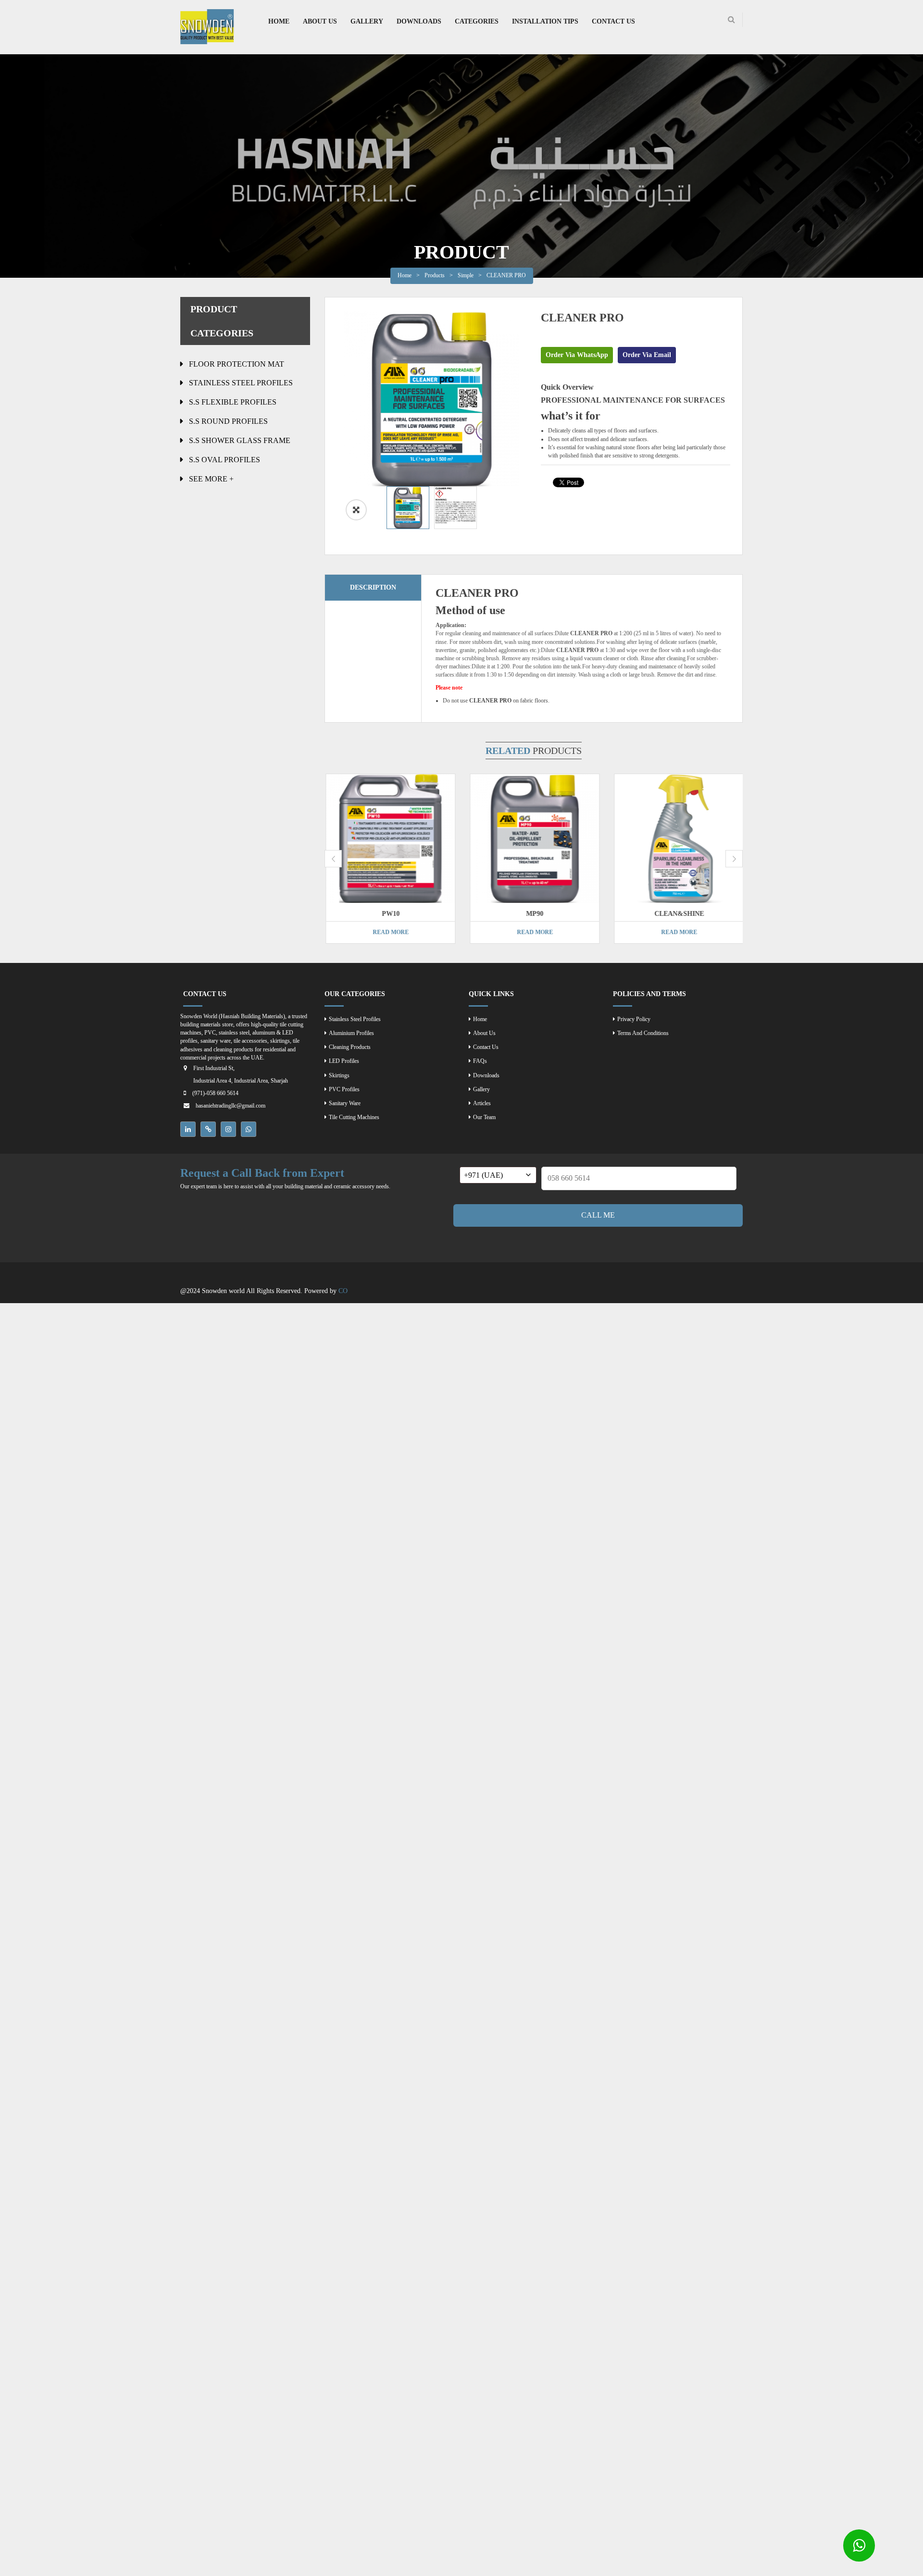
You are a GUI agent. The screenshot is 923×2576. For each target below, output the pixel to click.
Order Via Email (647, 355)
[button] (356, 510)
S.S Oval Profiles (225, 460)
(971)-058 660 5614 (215, 1093)
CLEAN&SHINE (678, 914)
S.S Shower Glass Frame (240, 440)
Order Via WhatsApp (577, 355)
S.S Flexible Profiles (233, 402)
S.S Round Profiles (228, 421)
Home (405, 275)
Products (435, 275)
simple (466, 275)
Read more (390, 932)
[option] (432, 399)
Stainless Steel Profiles (241, 383)
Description (373, 587)
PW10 (390, 914)
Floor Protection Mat (237, 364)
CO (343, 1291)
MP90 (534, 914)
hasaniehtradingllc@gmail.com (231, 1106)
